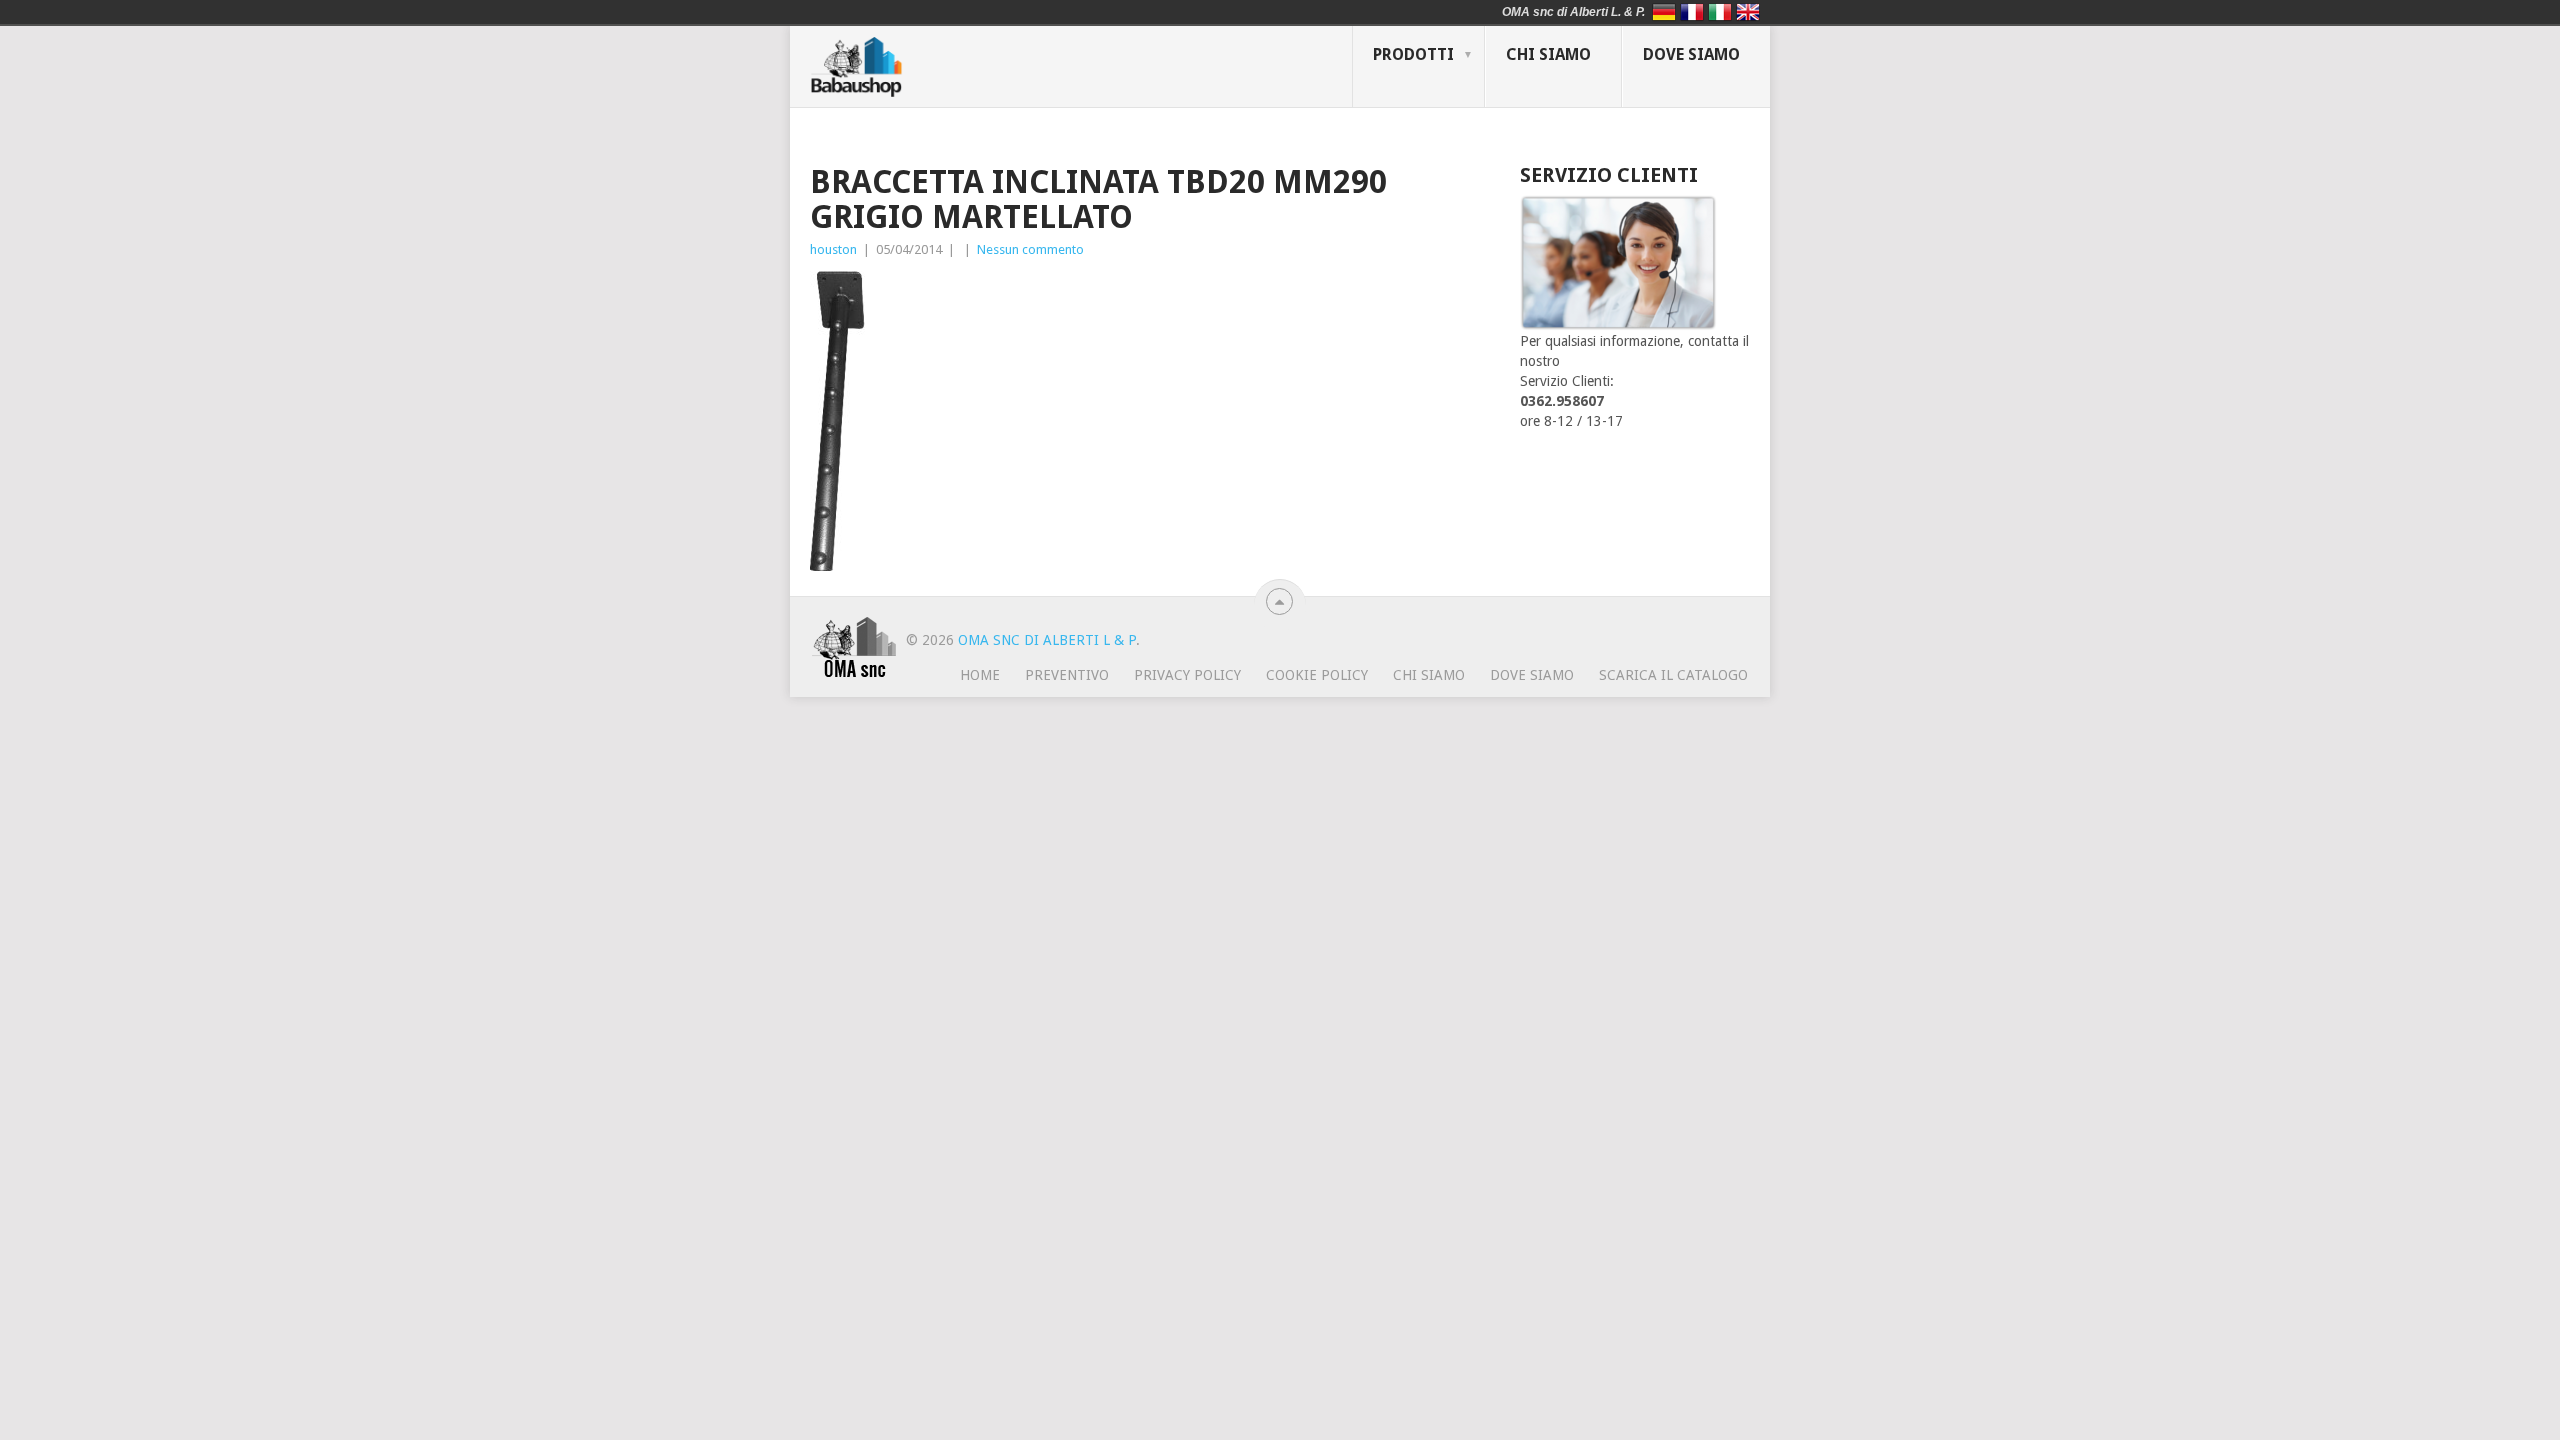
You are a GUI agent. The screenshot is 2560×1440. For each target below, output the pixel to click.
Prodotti (1413, 54)
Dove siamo (1691, 54)
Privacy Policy (1187, 675)
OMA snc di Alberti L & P (1047, 640)
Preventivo (1067, 675)
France (1692, 12)
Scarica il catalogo (1673, 675)
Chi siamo (1548, 54)
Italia (1720, 12)
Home (980, 675)
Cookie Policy (1317, 675)
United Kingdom (1748, 12)
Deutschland (1664, 12)
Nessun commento (1030, 249)
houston (833, 249)
